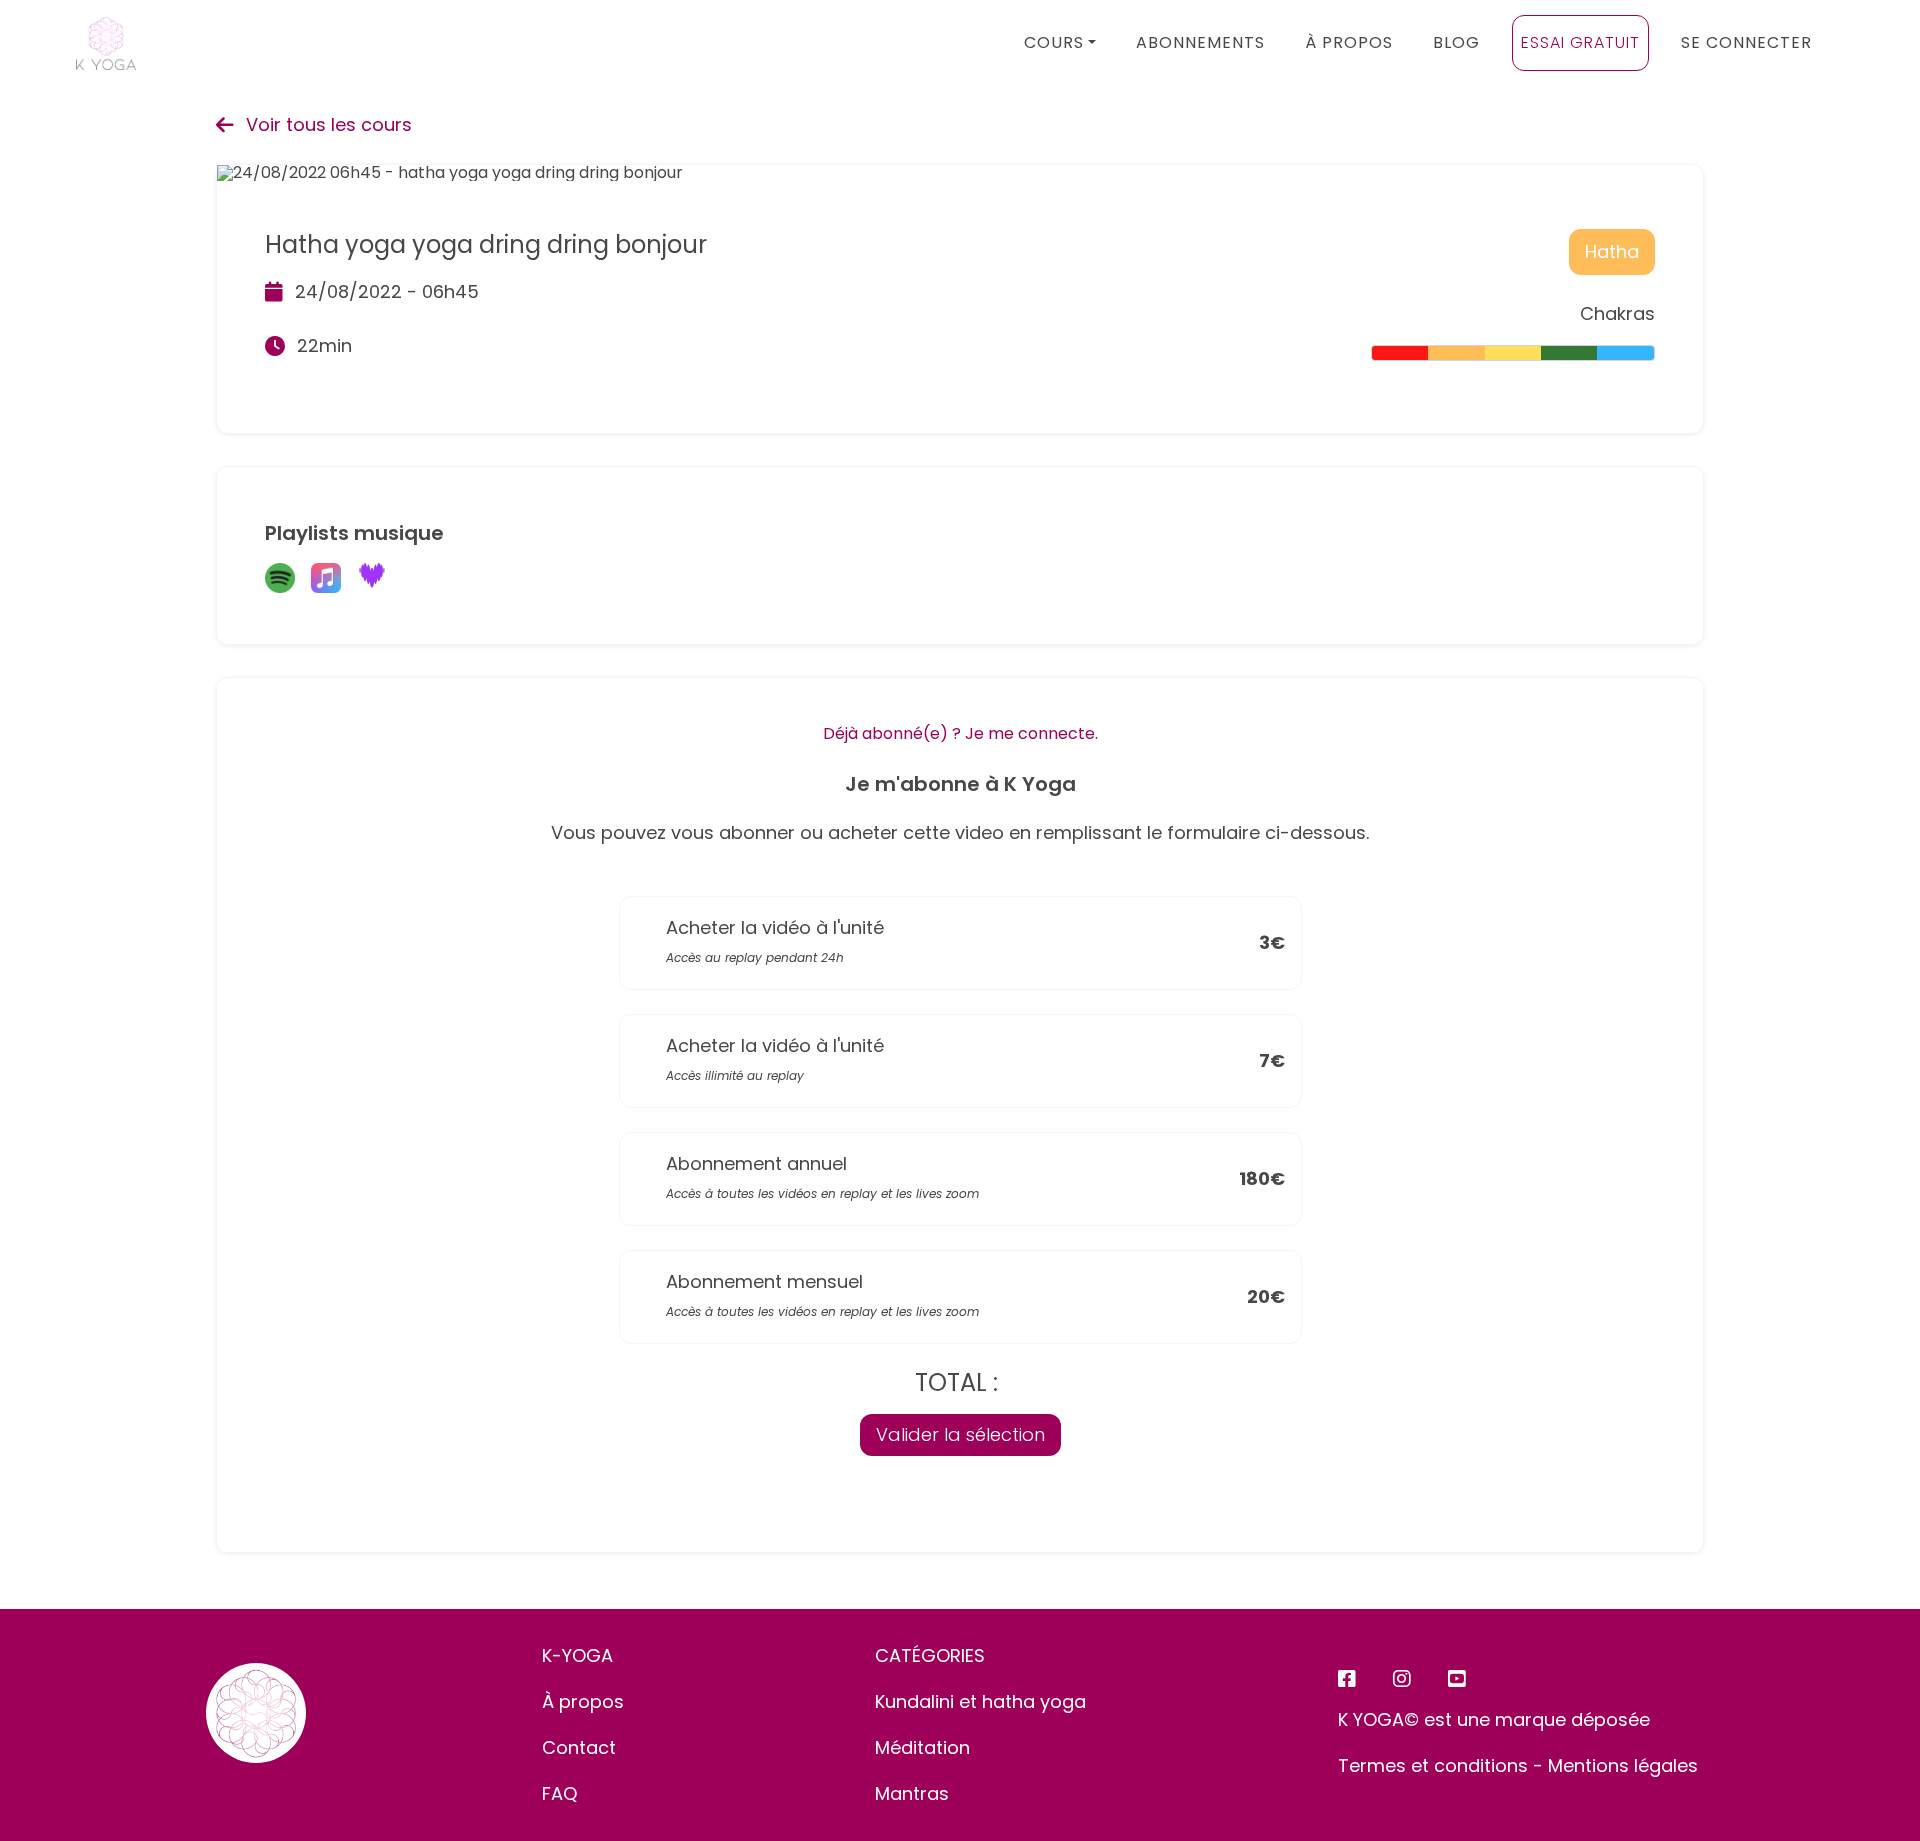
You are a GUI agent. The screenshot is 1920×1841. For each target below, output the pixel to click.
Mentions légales (1623, 1765)
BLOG (1456, 42)
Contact (579, 1747)
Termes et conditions (1433, 1765)
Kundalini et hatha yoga (980, 1701)
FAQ (559, 1793)
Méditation (922, 1747)
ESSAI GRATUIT (1580, 42)
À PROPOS (1349, 42)
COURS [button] (1054, 42)
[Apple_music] (326, 579)
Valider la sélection (960, 1434)
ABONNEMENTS (1200, 42)
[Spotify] (280, 579)
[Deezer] (372, 579)
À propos (583, 1701)
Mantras (912, 1793)
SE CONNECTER (1746, 42)
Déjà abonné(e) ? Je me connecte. (960, 733)
